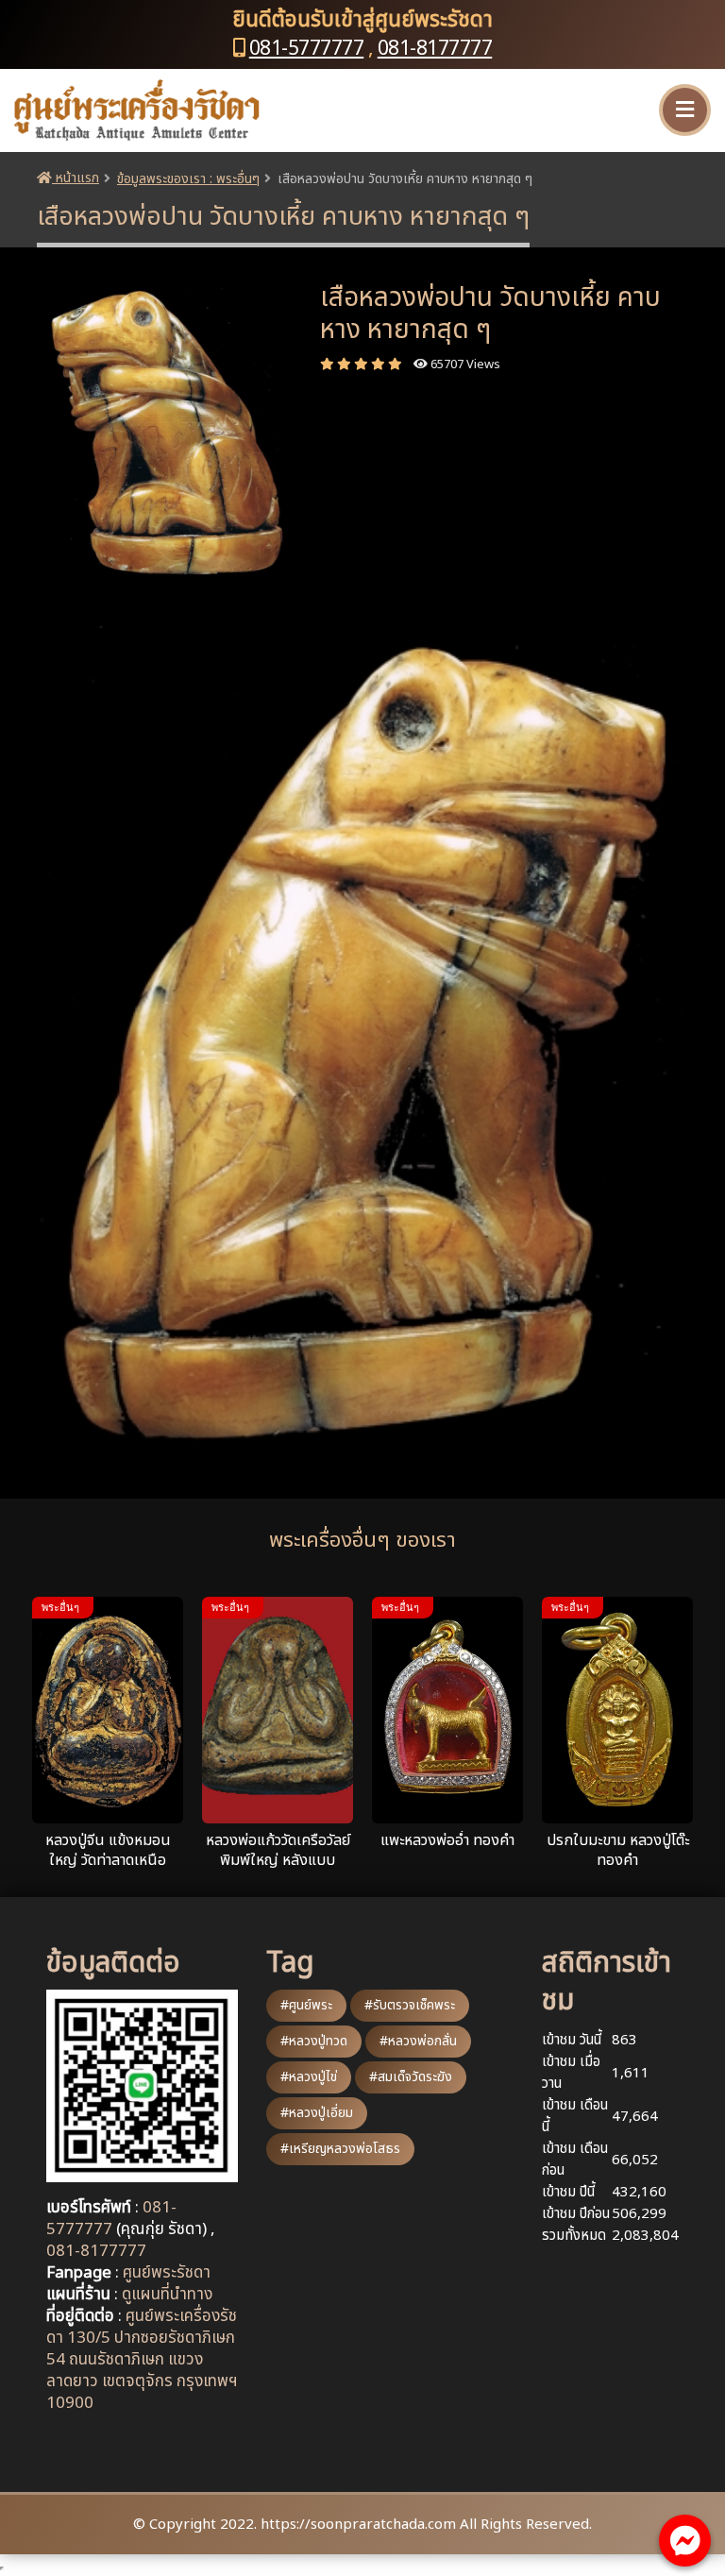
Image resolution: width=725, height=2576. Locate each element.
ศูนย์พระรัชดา (167, 2273)
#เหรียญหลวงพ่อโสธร (340, 2149)
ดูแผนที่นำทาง (167, 2295)
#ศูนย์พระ (306, 2005)
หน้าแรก (76, 178)
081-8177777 (435, 49)
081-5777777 (307, 49)
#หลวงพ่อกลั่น (418, 2041)
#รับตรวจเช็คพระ (410, 2005)
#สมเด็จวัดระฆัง (411, 2077)
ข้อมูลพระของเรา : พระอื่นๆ (188, 179)
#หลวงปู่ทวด (314, 2041)
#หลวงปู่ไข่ (309, 2077)
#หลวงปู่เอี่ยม (317, 2113)
